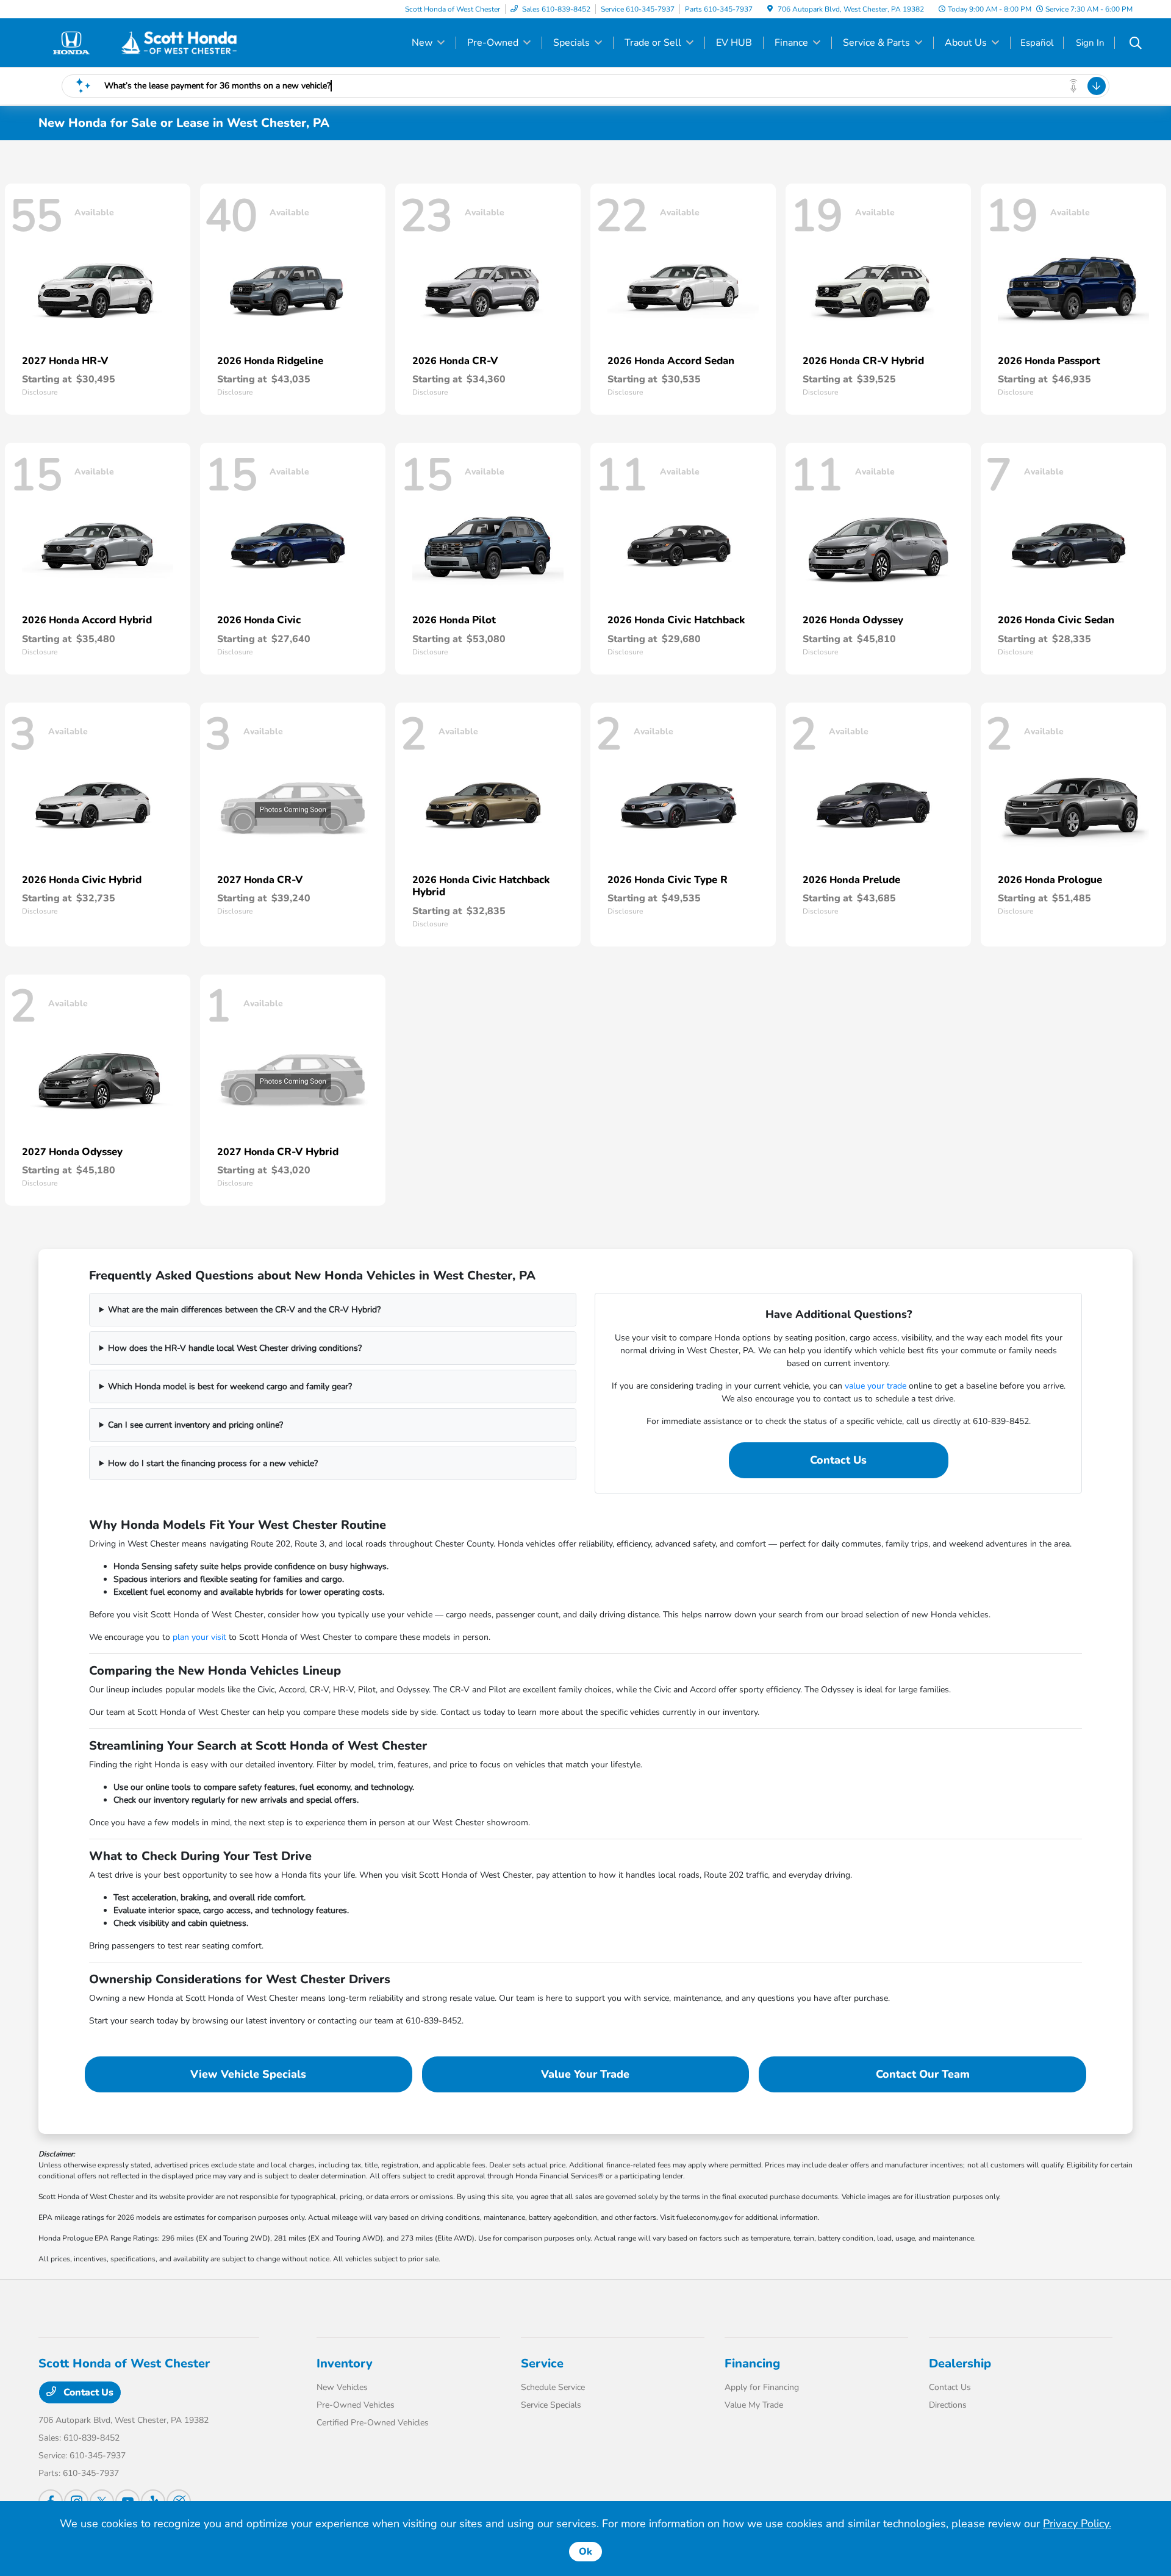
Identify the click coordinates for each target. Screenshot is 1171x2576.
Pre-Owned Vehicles (356, 2405)
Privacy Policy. (1077, 2524)
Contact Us (838, 1460)
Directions (948, 2405)
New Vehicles (342, 2387)
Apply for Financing (762, 2387)
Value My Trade (754, 2405)
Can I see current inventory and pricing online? (195, 1425)
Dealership (960, 2363)
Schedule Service (553, 2387)
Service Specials (551, 2405)
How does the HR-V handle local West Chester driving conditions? (235, 1348)
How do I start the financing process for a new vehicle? (213, 1463)
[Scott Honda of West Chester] (143, 42)
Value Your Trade (585, 2074)
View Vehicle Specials (248, 2074)
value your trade (876, 1386)
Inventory (345, 2363)
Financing (752, 2363)
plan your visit (199, 1637)
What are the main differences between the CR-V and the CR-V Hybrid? (244, 1310)
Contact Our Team (923, 2074)
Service (542, 2363)
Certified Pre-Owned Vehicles (373, 2423)
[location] (770, 9)
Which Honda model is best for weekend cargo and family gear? (230, 1386)
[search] (1136, 45)
